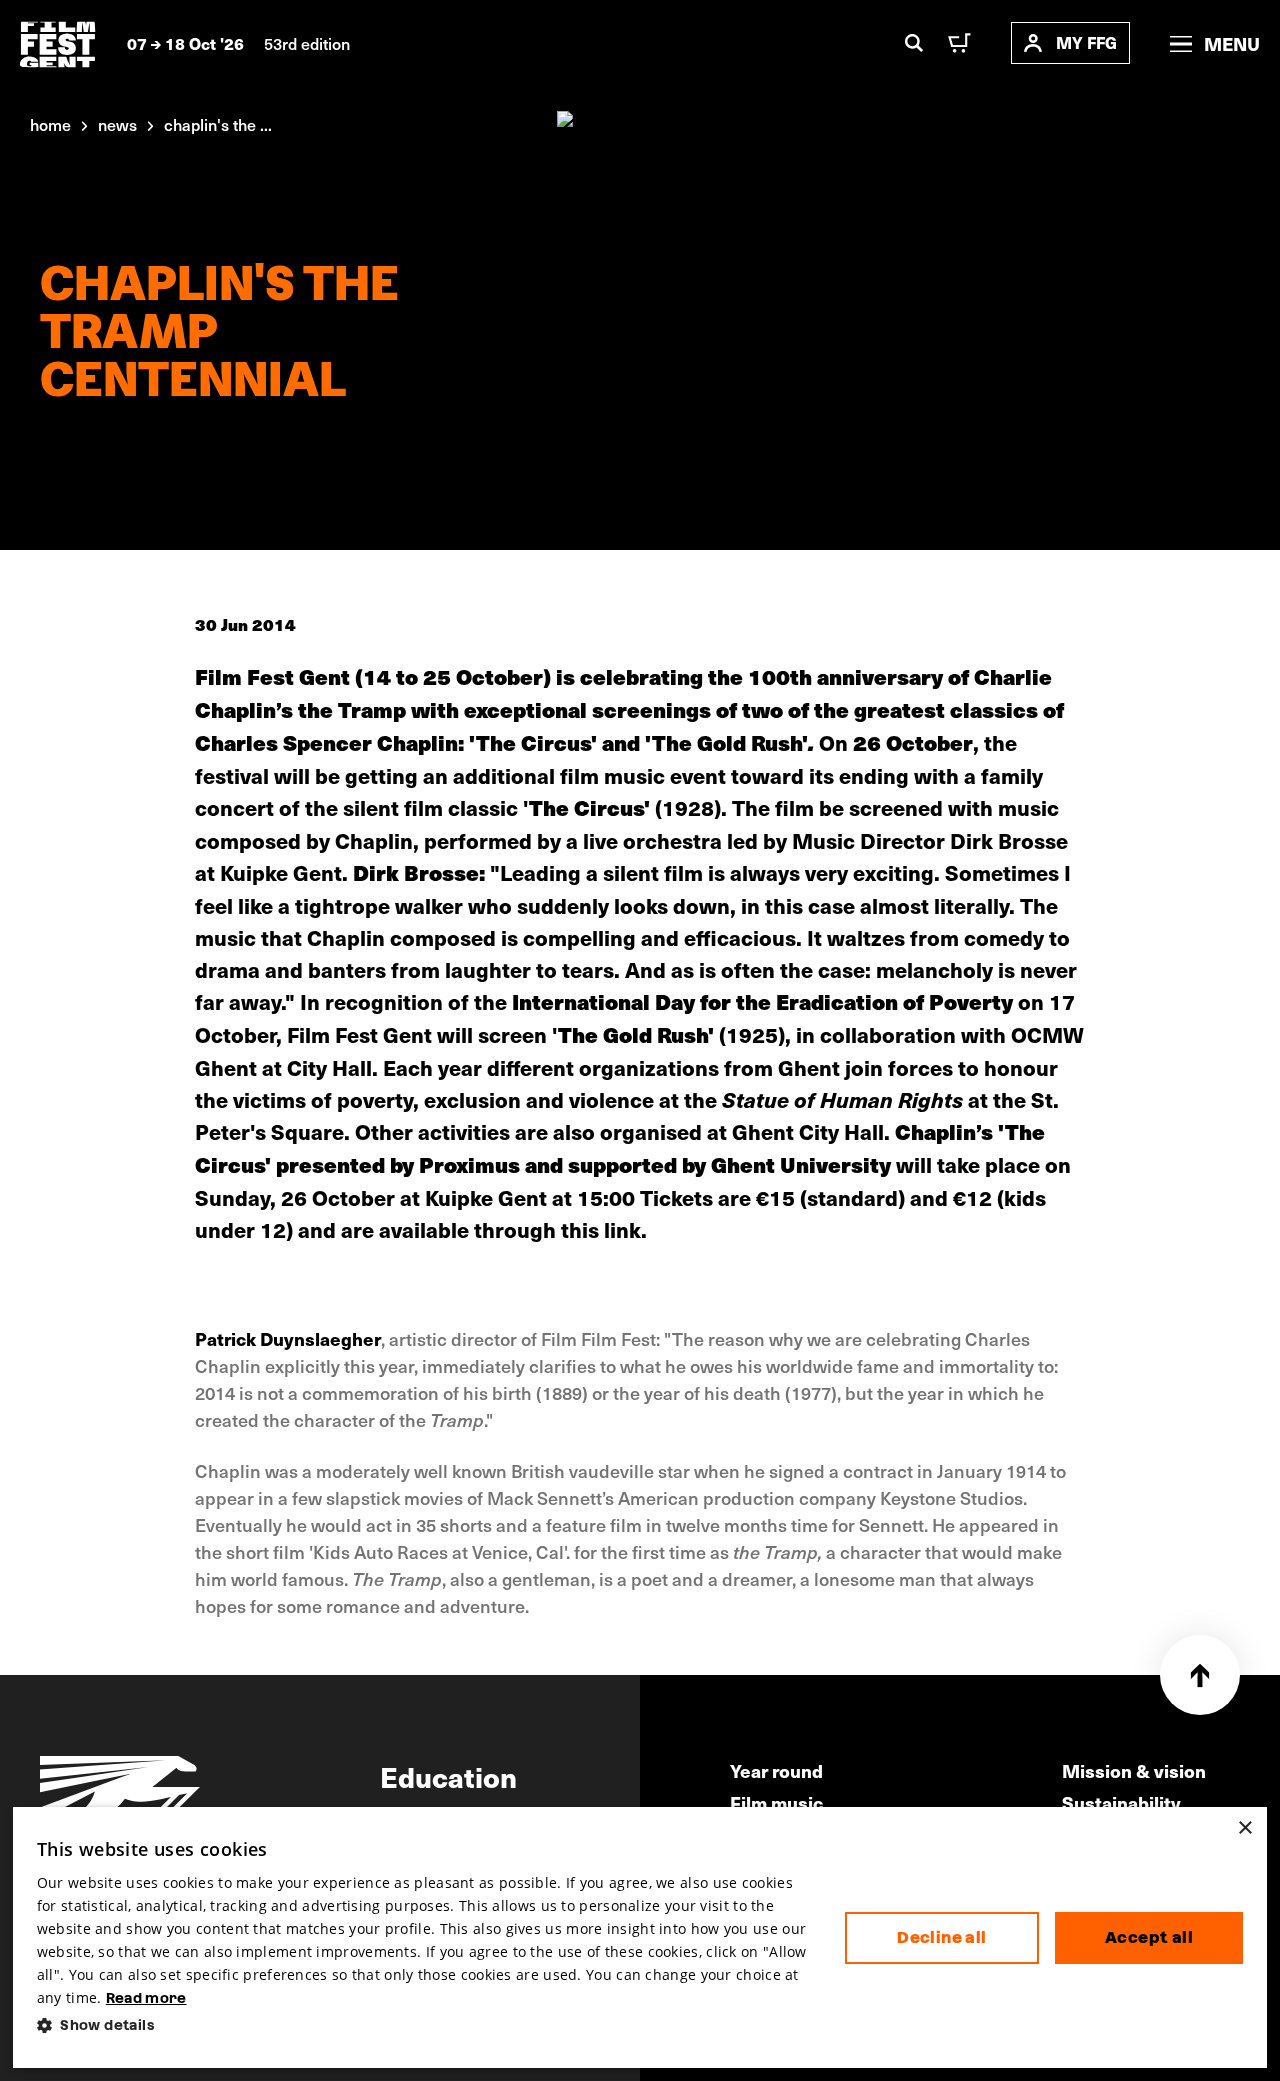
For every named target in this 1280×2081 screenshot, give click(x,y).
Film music (776, 1802)
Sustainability (1121, 1802)
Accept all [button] (1149, 1937)
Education (448, 1776)
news (117, 124)
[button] (425, 2025)
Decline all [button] (941, 1937)
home (50, 124)
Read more (146, 1998)
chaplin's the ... (218, 124)
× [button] (1244, 1828)
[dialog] (640, 1937)
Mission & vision (1134, 1770)
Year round (776, 1770)
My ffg (1086, 42)
